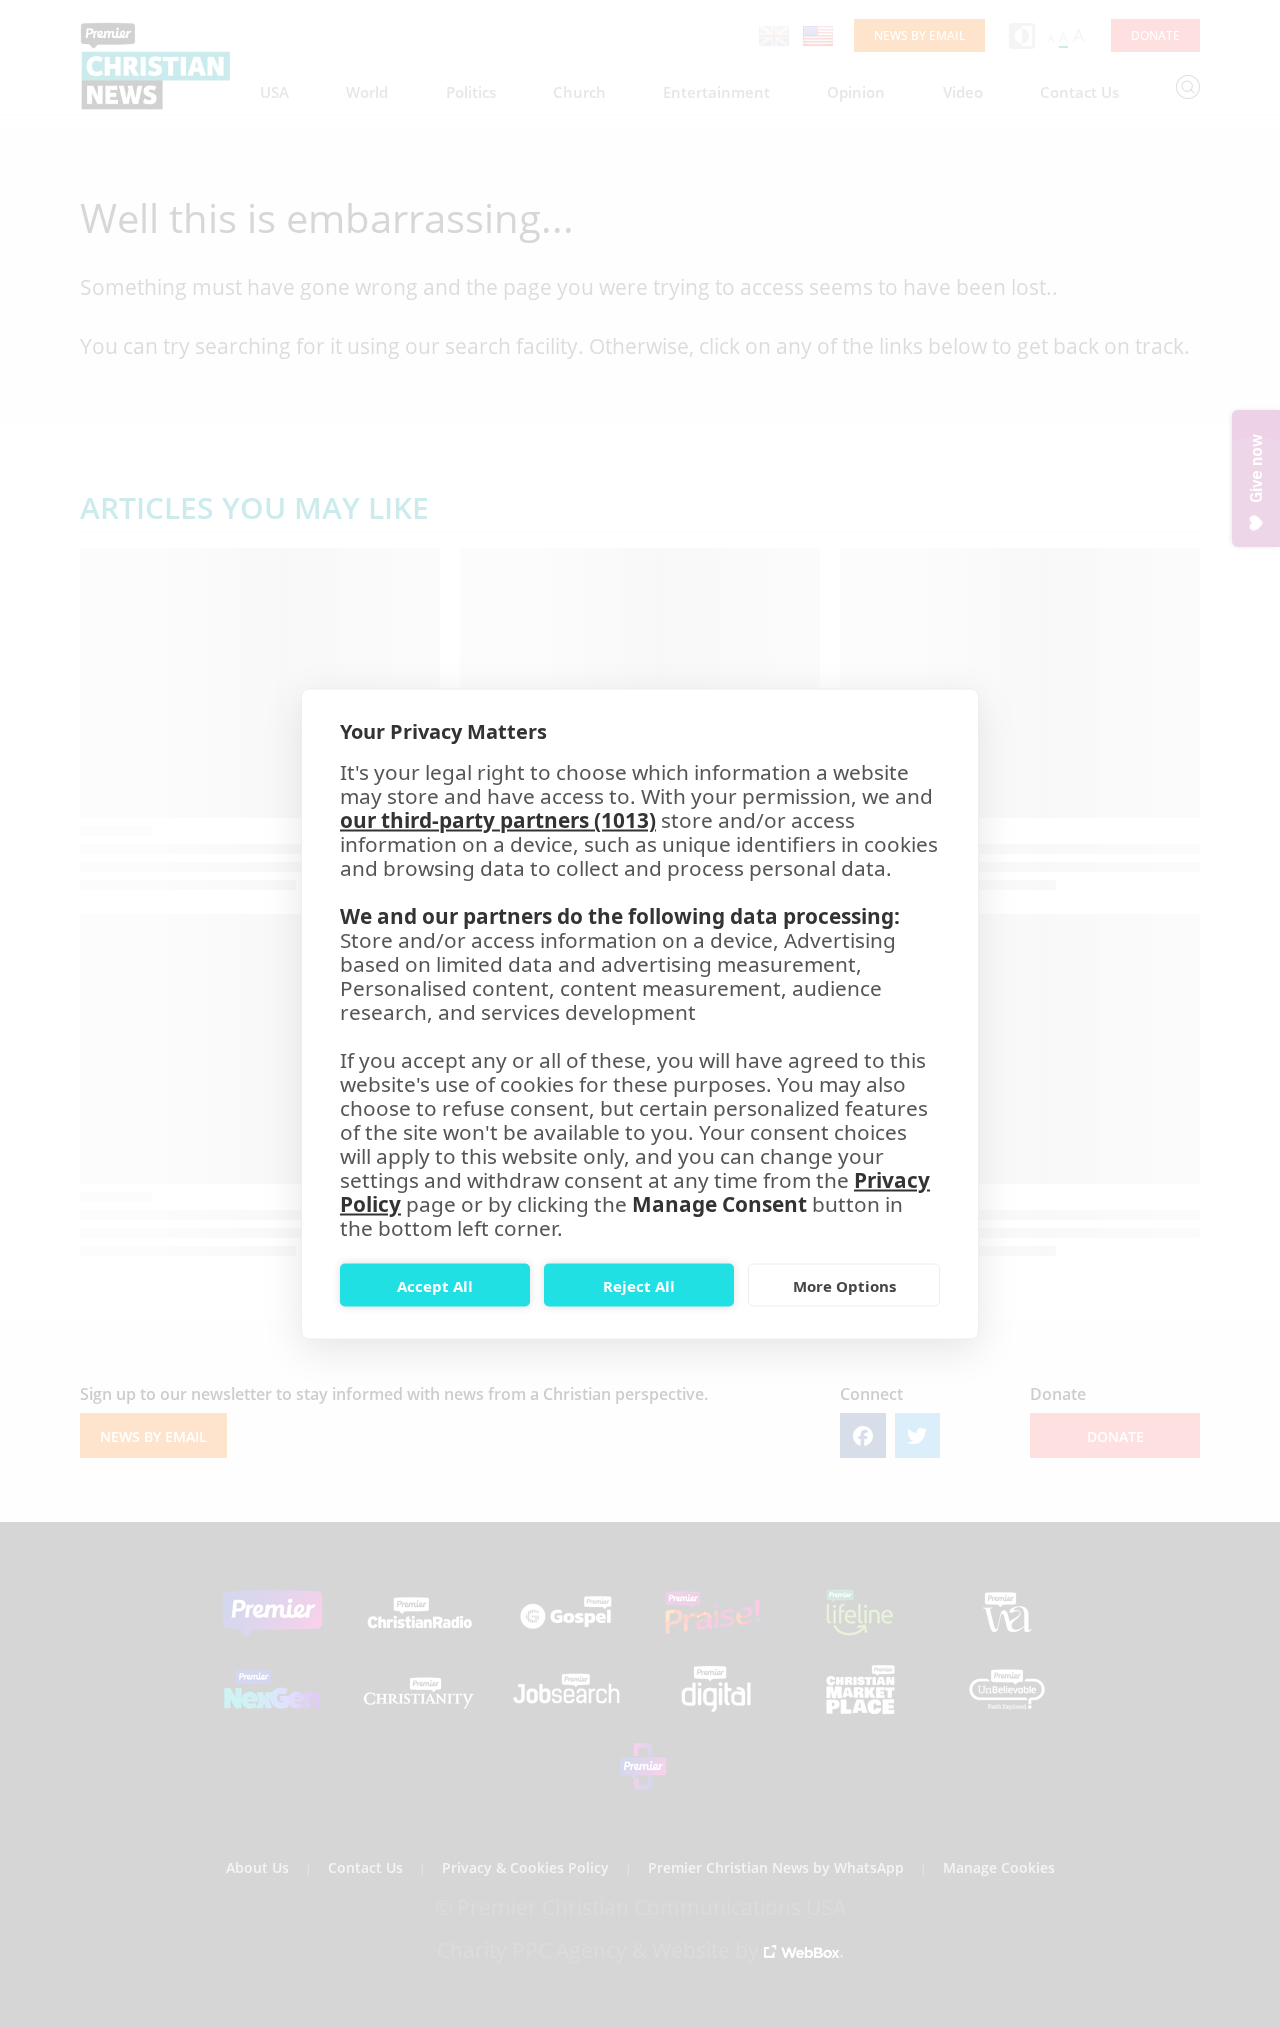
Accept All (435, 1285)
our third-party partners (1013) (498, 820)
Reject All (639, 1285)
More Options (844, 1285)
